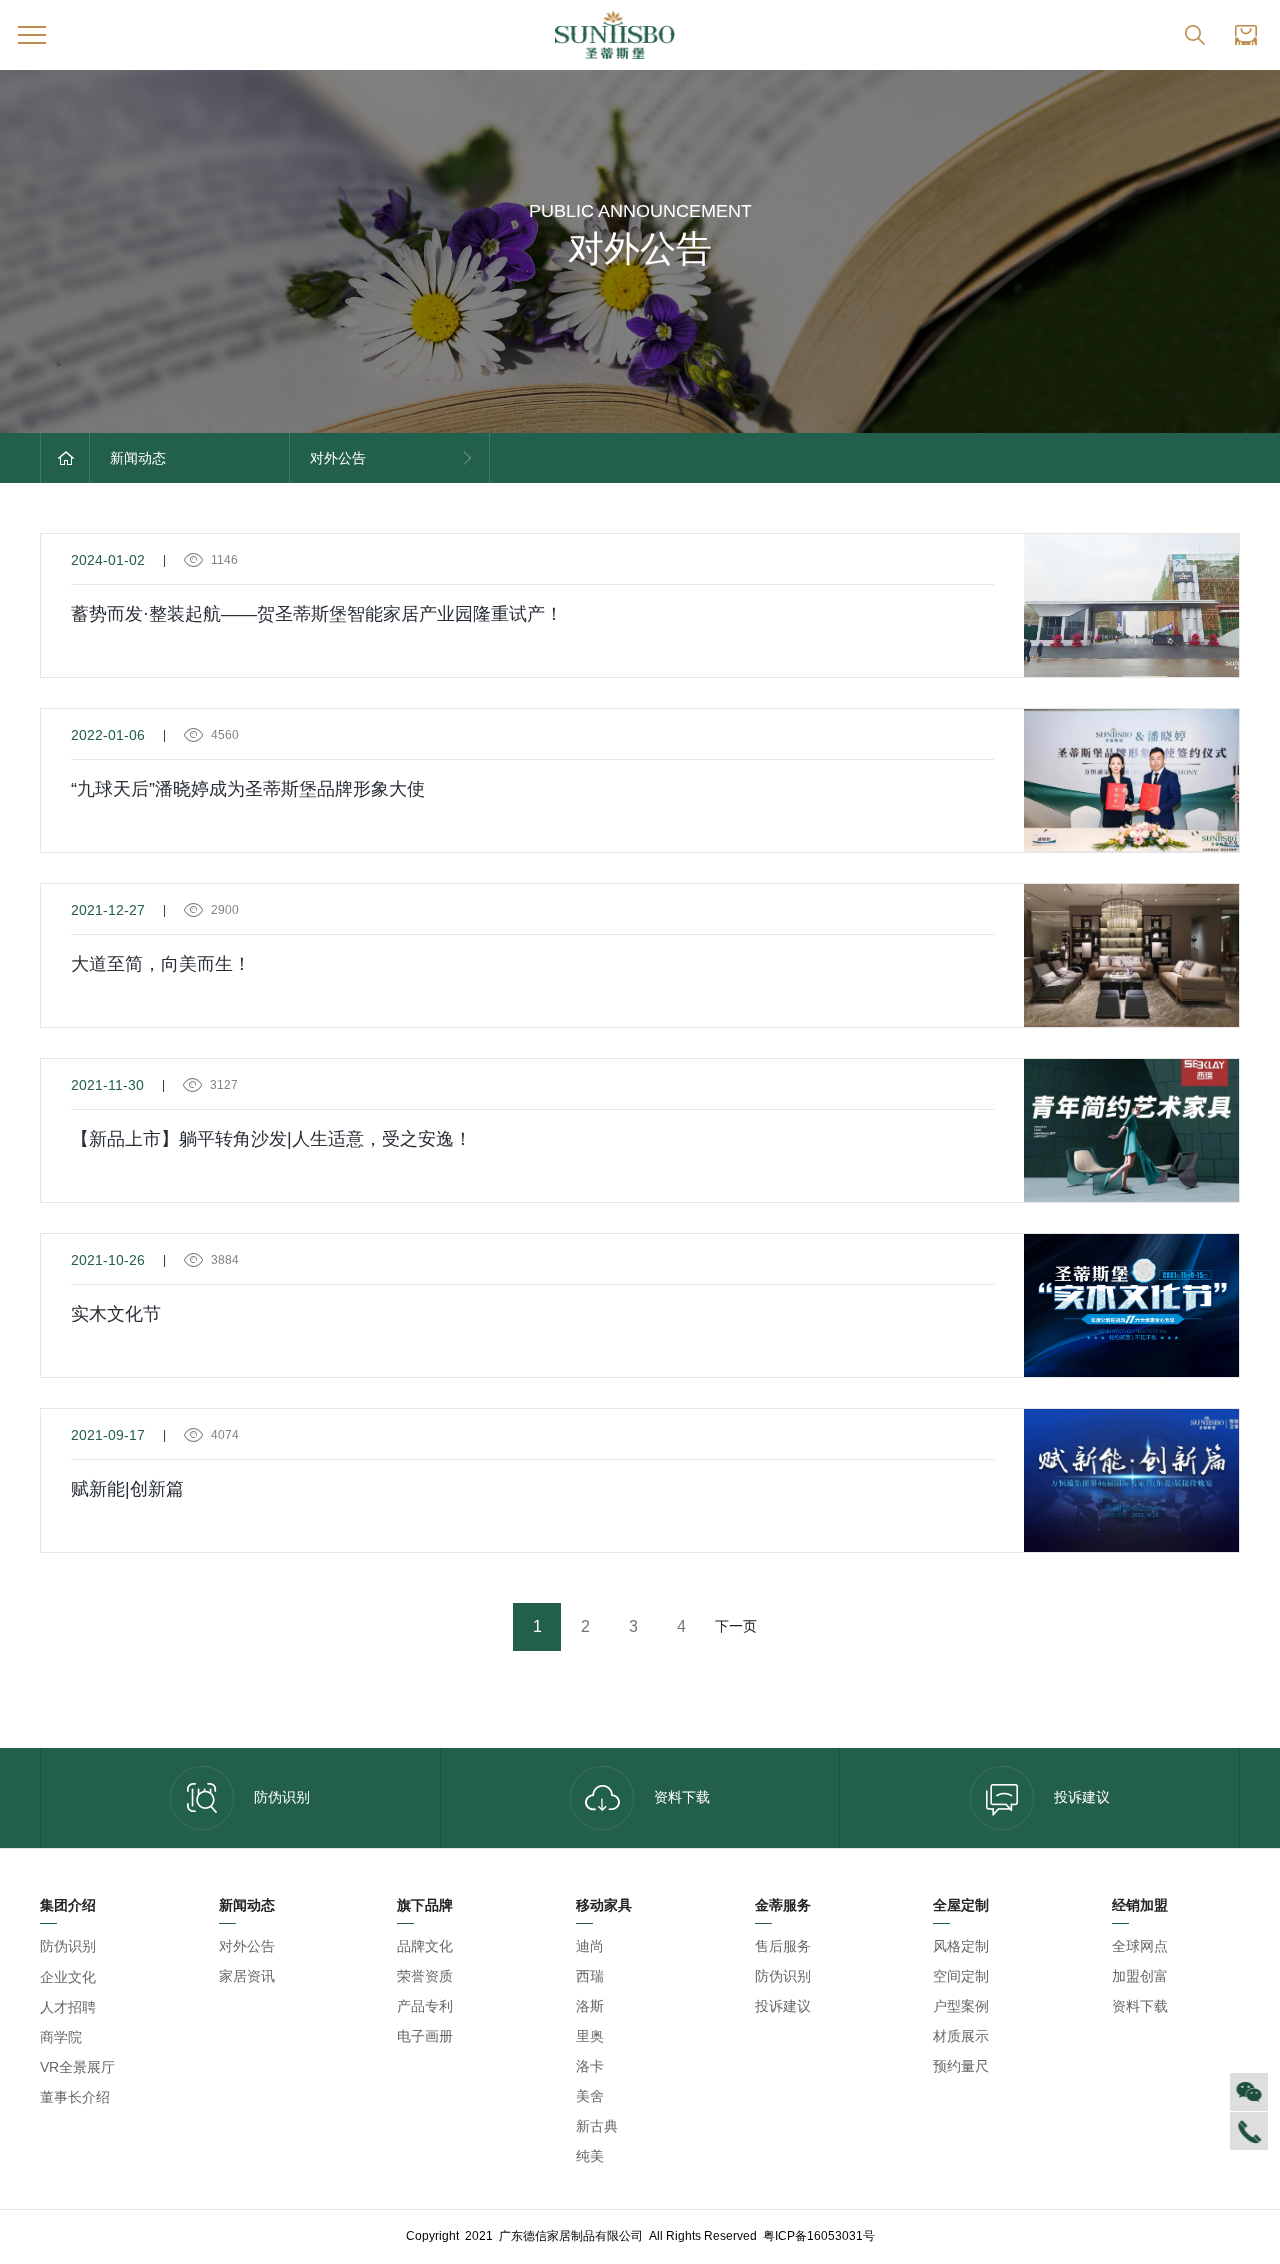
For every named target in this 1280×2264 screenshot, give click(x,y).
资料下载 (682, 1797)
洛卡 (590, 2066)
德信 (116, 1947)
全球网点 (1140, 1946)
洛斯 (590, 2006)
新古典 (597, 2126)
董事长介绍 (75, 2097)
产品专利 (425, 2006)
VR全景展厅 (77, 2067)
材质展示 (961, 2036)
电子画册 (425, 2036)
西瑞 (590, 1976)
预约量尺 (961, 2066)
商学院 (61, 2037)
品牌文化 (425, 1946)
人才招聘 (68, 2007)
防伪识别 (282, 1797)
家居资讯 (247, 1976)
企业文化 (68, 1977)
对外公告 (247, 1946)
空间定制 (961, 1976)
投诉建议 (1082, 1797)
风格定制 (961, 1946)
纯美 (590, 2156)
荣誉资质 (425, 1976)
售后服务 (783, 1946)
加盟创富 (1140, 1976)
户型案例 (961, 2006)
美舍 (590, 2096)
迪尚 (590, 1946)
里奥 (590, 2036)
